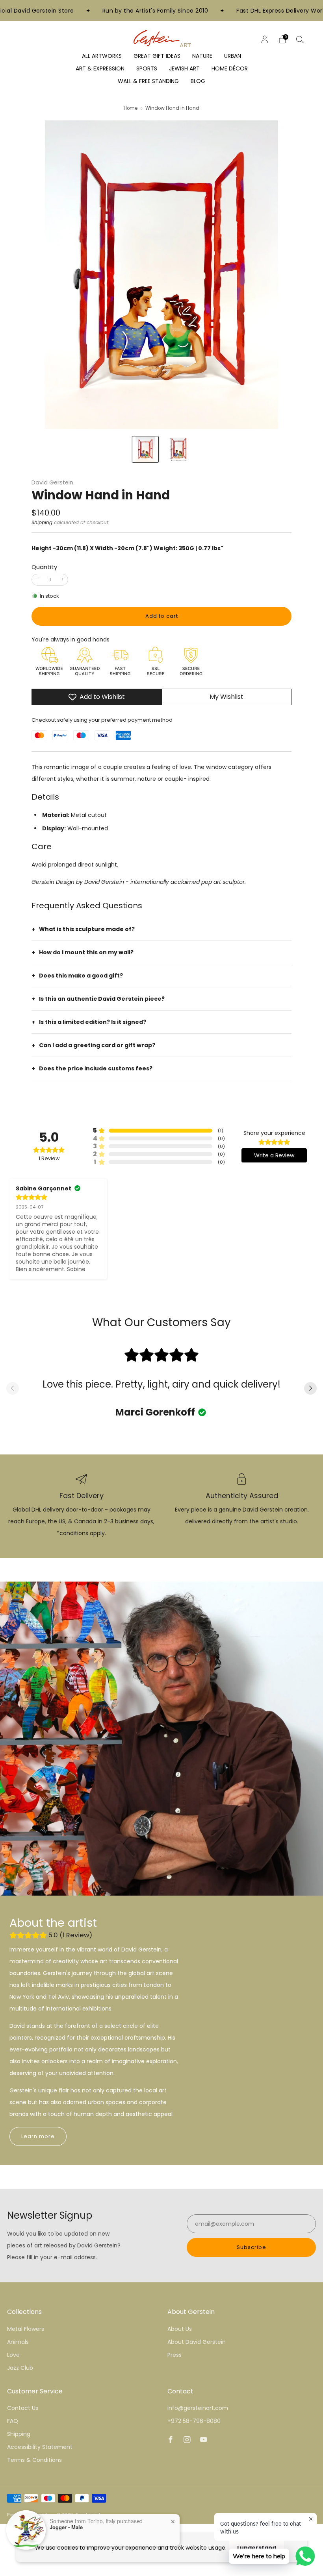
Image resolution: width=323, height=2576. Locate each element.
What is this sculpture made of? (87, 929)
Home (131, 108)
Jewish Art (184, 68)
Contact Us (23, 2408)
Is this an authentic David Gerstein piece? (102, 999)
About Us (180, 2329)
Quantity (44, 567)
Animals (18, 2342)
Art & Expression (100, 68)
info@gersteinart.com (198, 2408)
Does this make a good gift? (81, 976)
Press (174, 2355)
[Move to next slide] (310, 1389)
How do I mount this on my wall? (86, 952)
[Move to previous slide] (13, 1389)
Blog (198, 81)
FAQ (13, 2421)
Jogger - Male (66, 2527)
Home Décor (230, 68)
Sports (147, 68)
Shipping (42, 523)
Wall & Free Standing (148, 81)
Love (13, 2355)
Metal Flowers (26, 2329)
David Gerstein (52, 482)
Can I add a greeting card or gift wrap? (97, 1045)
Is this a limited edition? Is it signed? (93, 1022)
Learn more (38, 2136)
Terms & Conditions (34, 2460)
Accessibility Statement (40, 2447)
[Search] (300, 39)
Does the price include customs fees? (96, 1068)
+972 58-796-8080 (194, 2421)
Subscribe (252, 2247)
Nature (202, 56)
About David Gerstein (197, 2342)
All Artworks (102, 56)
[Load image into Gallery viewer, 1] (145, 449)
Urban (233, 56)
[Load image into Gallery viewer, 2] (178, 449)
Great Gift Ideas (157, 56)
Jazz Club (20, 2368)
